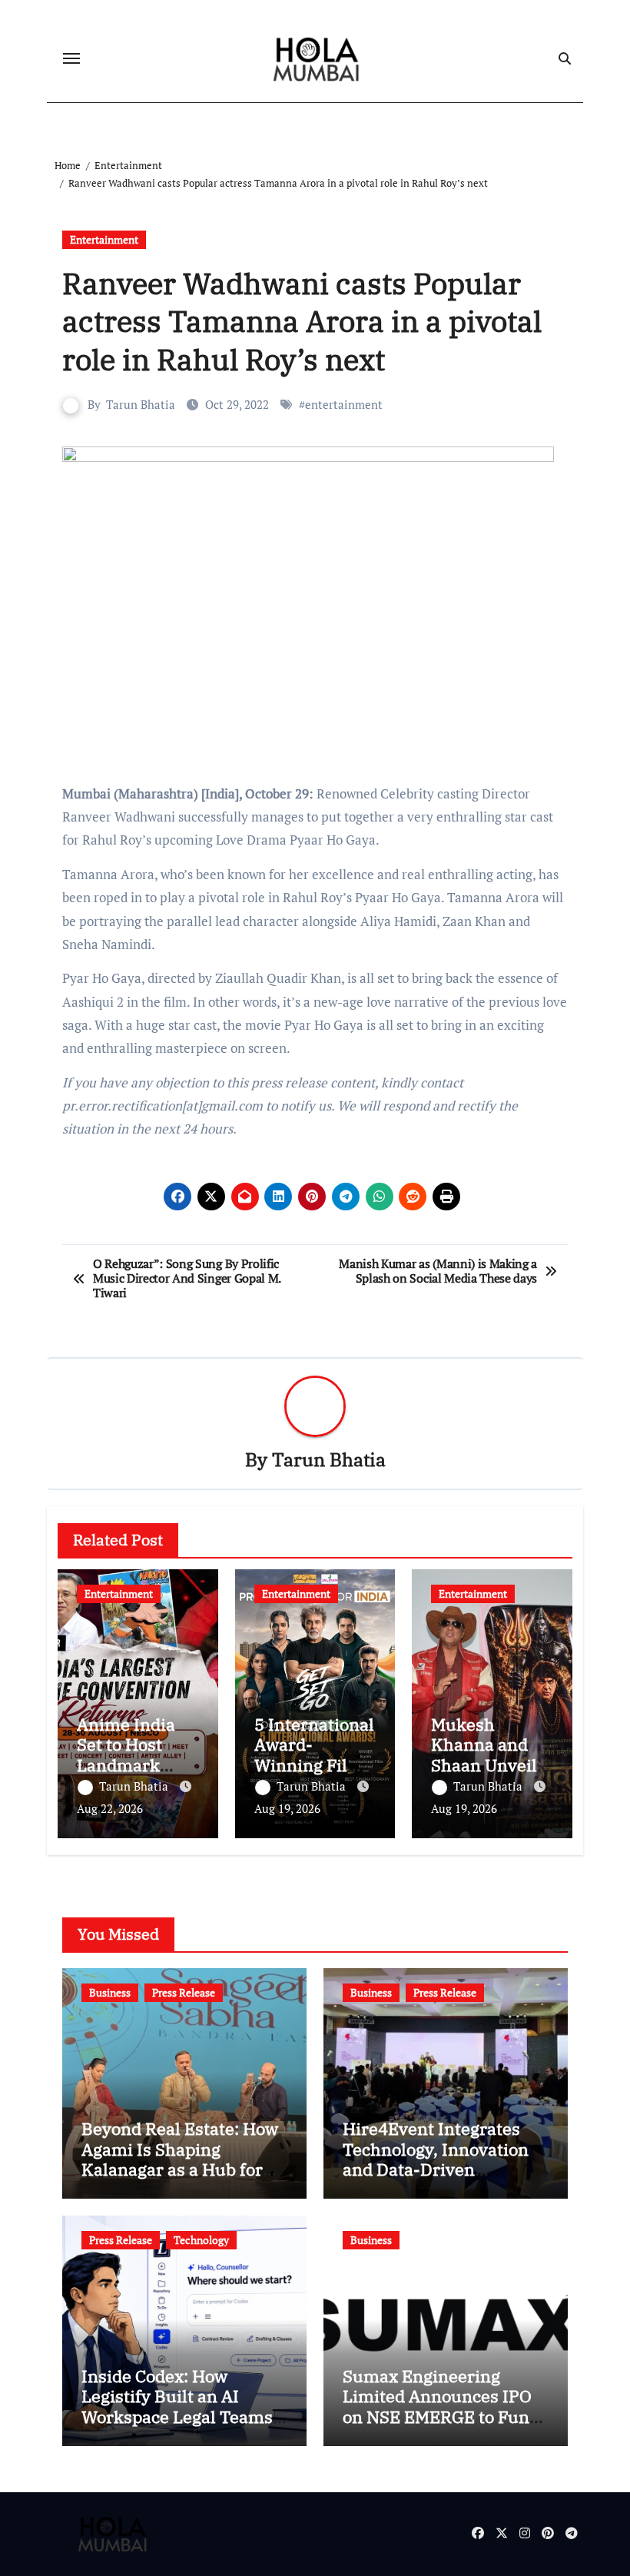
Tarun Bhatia (141, 404)
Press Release (184, 1992)
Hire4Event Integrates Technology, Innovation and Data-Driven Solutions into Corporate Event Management (439, 2169)
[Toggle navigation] (71, 58)
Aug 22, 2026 (110, 1808)
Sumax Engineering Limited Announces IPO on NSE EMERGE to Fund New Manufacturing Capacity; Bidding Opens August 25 (441, 2427)
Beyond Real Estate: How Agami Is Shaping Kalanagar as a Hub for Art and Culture (180, 2159)
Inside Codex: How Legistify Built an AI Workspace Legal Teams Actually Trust (177, 2406)
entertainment (344, 404)
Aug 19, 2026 (287, 1808)
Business (110, 1992)
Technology (201, 2240)
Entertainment (104, 239)
